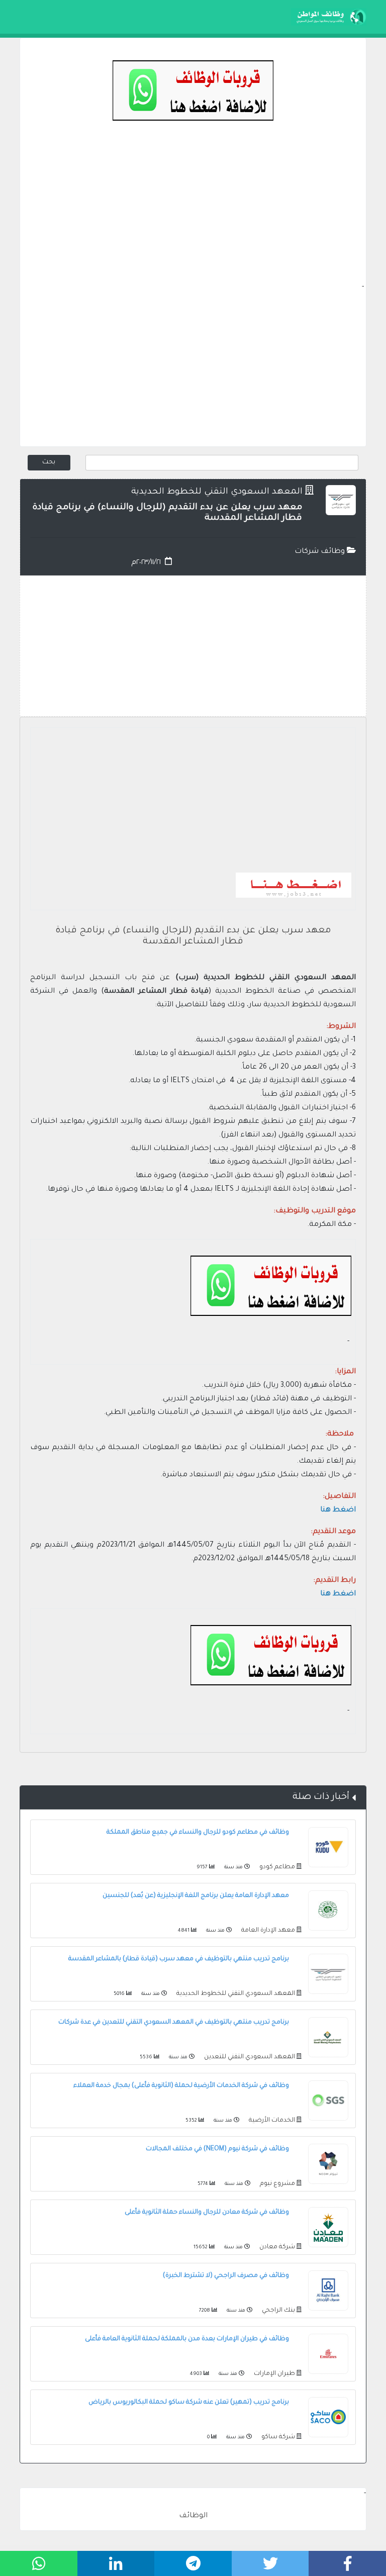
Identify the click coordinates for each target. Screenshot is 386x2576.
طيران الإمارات (274, 2374)
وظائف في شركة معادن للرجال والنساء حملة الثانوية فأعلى (207, 2213)
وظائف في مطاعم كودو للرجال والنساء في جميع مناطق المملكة (198, 1833)
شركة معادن (276, 2247)
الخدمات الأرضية (271, 2121)
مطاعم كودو (276, 1867)
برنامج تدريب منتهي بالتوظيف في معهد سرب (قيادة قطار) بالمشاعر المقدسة (179, 1959)
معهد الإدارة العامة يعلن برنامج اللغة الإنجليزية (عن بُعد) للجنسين (196, 1896)
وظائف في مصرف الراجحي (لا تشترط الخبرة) (226, 2276)
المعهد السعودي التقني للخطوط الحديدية (217, 492)
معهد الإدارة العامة (267, 1931)
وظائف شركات (321, 552)
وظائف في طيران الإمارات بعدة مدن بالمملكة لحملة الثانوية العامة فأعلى (187, 2339)
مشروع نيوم (277, 2184)
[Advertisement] (193, 211)
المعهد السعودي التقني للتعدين (249, 2057)
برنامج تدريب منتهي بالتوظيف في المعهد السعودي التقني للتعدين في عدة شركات (174, 2023)
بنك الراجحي (278, 2311)
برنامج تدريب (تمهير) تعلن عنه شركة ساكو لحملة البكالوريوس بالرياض (189, 2403)
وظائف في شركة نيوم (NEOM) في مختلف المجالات (217, 2149)
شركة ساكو (277, 2437)
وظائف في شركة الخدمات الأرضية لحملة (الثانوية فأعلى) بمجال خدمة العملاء (181, 2086)
